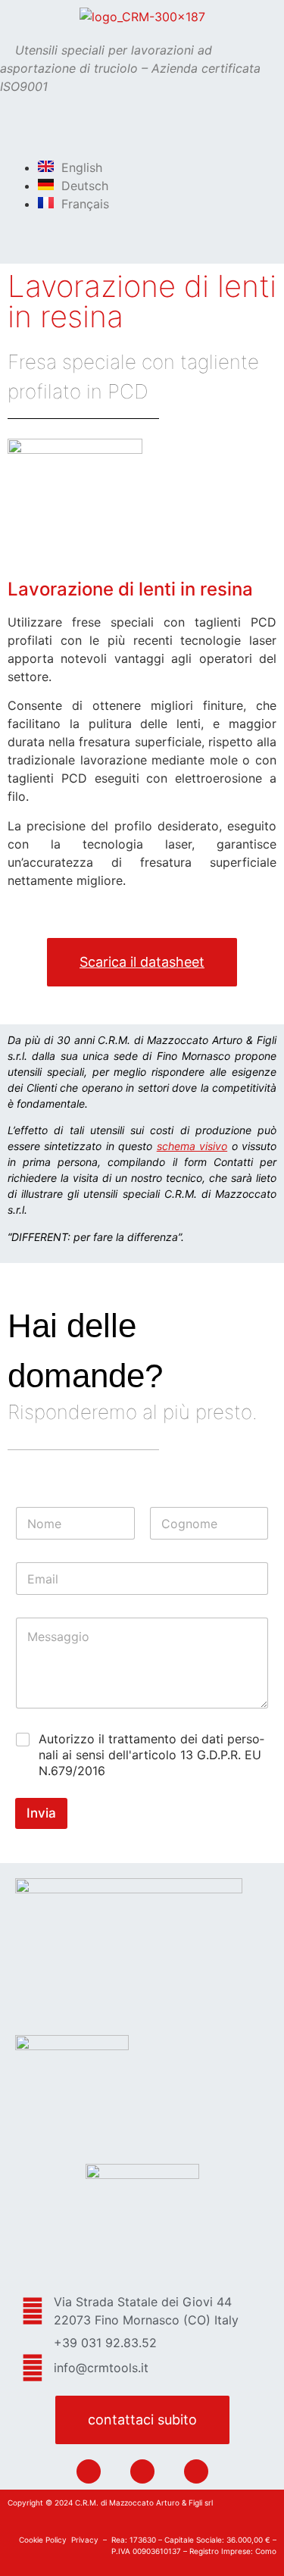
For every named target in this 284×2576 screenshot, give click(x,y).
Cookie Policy (43, 2540)
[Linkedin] (89, 2471)
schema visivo (192, 1146)
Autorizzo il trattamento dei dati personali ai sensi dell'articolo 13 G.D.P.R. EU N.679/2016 (151, 1755)
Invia (41, 1813)
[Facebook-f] (142, 2471)
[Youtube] (196, 2471)
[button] (142, 136)
